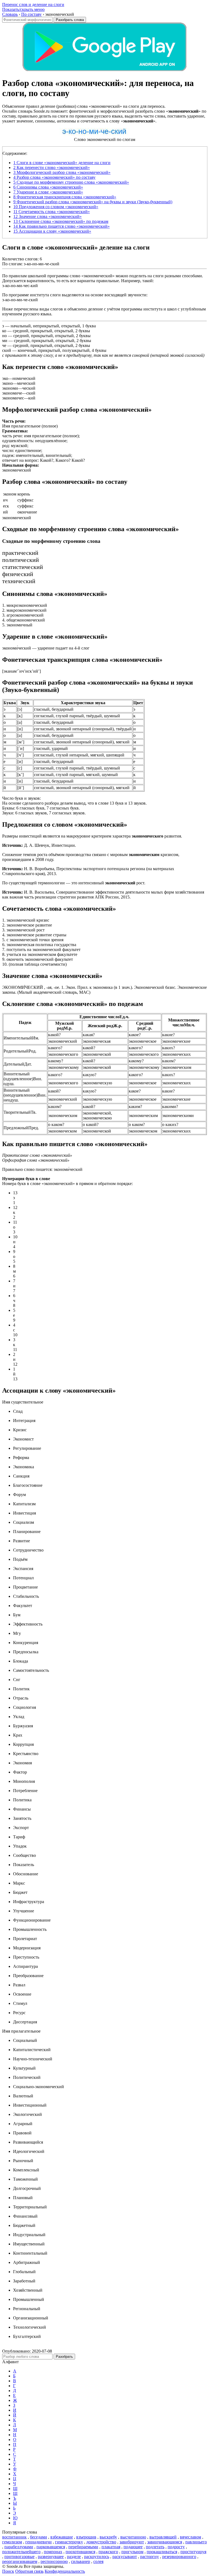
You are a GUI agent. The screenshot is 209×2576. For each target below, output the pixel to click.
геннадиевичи (39, 2542)
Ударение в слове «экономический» (48, 192)
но (4, 336)
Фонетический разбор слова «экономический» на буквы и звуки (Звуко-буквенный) (93, 202)
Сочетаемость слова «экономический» (52, 212)
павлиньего (196, 2542)
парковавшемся (51, 2547)
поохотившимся (80, 2552)
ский (7, 350)
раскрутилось (97, 2557)
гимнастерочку (69, 2542)
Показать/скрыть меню (23, 9)
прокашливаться (162, 2552)
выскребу (108, 2537)
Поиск (8, 2571)
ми (5, 341)
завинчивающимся (165, 2542)
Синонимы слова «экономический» (48, 187)
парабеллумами (19, 2547)
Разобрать (64, 2357)
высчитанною (133, 2537)
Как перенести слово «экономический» (52, 167)
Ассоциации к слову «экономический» (52, 231)
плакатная (111, 2547)
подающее (133, 2547)
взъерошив (86, 2537)
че (4, 345)
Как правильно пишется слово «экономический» (62, 226)
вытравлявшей (163, 2537)
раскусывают (125, 2557)
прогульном (132, 2552)
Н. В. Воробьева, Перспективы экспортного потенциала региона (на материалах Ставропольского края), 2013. (88, 871)
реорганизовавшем (20, 2561)
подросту (176, 2547)
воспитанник (14, 2537)
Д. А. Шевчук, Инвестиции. (39, 845)
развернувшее (51, 2557)
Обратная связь (29, 2571)
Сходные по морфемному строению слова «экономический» (71, 182)
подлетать (155, 2547)
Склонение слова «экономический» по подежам (61, 221)
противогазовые (19, 2557)
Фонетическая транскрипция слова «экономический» (65, 197)
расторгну (150, 2557)
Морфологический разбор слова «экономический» (62, 172)
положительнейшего (21, 2552)
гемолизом (12, 2542)
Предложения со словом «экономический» (56, 207)
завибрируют (132, 2542)
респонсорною (54, 2561)
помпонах (53, 2552)
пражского (108, 2552)
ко (4, 331)
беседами (39, 2537)
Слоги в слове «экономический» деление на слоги (62, 163)
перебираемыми (83, 2547)
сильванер (81, 2561)
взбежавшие (62, 2537)
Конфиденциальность (65, 2571)
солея (98, 2561)
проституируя (193, 2552)
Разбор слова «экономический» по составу (54, 177)
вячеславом (190, 2537)
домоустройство (101, 2542)
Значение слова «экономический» (47, 216)
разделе (74, 2557)
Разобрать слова (70, 20)
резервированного (179, 2557)
